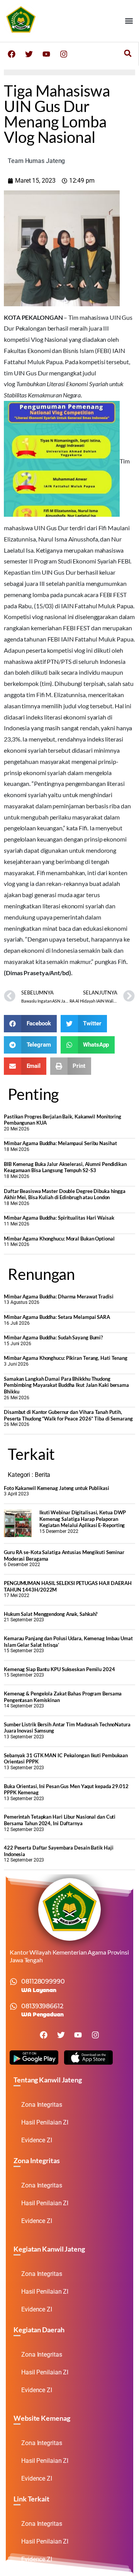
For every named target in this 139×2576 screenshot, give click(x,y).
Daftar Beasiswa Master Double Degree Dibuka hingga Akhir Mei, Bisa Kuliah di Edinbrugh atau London (65, 1194)
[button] (129, 21)
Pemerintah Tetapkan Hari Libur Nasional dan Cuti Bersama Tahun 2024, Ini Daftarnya (60, 1820)
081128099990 (43, 1981)
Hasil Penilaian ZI (45, 2122)
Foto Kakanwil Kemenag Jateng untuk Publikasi (57, 1488)
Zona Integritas (42, 2105)
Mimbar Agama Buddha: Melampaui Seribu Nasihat (60, 1143)
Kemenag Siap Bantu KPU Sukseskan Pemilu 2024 (59, 1669)
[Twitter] (29, 54)
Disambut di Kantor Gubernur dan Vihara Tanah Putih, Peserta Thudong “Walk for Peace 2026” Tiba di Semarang (68, 1415)
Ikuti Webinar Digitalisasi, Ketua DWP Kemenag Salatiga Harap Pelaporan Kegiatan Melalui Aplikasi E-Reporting (83, 1519)
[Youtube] (46, 54)
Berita (42, 1475)
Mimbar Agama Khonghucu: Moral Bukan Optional (59, 1239)
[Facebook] (12, 54)
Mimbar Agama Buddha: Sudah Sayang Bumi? (53, 1337)
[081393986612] (14, 2006)
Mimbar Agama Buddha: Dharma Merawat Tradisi (59, 1296)
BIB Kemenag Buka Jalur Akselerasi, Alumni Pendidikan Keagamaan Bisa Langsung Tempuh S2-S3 (65, 1167)
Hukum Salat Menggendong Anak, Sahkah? (51, 1614)
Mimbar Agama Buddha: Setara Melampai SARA (57, 1317)
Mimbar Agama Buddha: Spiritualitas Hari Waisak (59, 1218)
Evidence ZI (37, 2140)
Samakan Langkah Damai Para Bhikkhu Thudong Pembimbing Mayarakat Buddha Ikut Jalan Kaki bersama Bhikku (66, 1385)
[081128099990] (14, 1982)
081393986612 (42, 2006)
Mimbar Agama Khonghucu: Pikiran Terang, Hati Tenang (66, 1358)
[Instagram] (64, 54)
